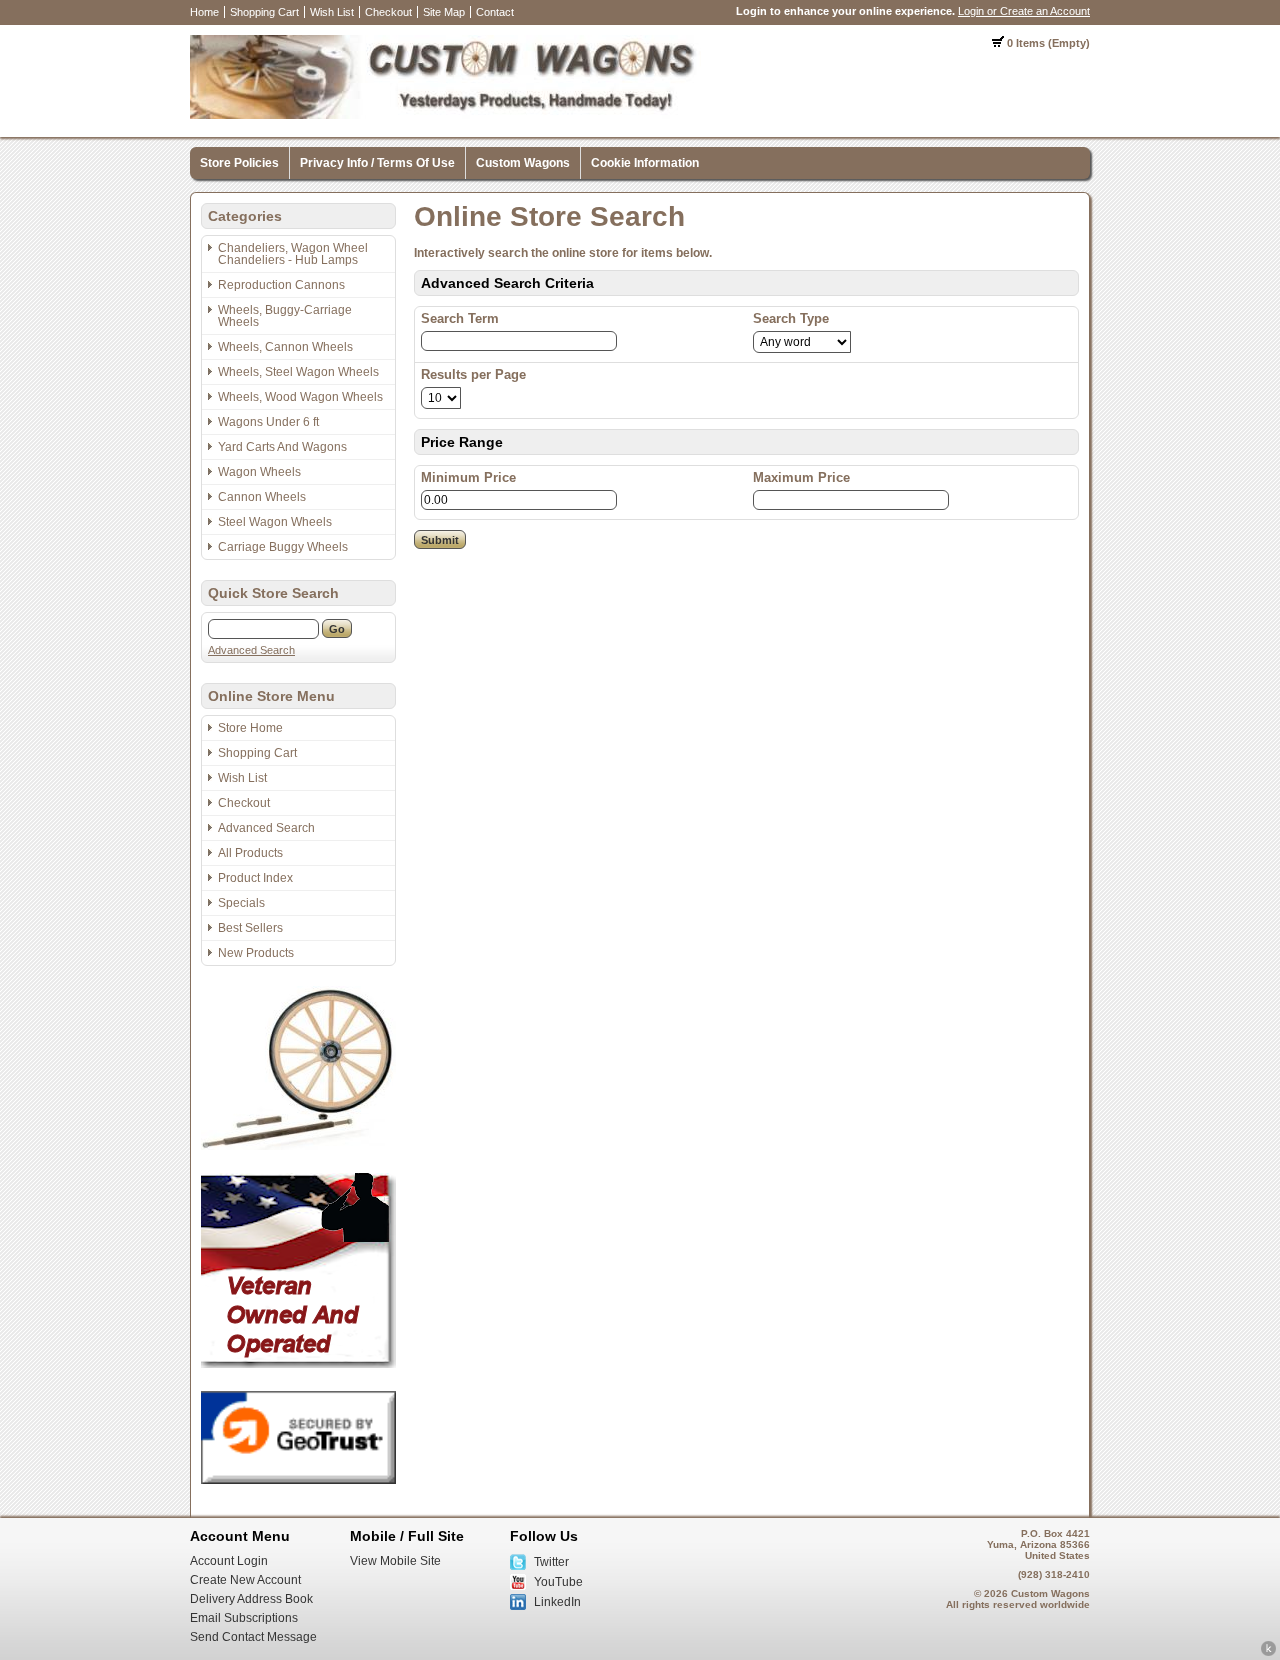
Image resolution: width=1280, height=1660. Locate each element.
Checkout (388, 12)
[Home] (445, 115)
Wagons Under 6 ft (268, 422)
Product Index (255, 878)
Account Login (229, 1561)
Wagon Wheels (259, 472)
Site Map (444, 12)
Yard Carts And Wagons (282, 447)
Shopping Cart (264, 12)
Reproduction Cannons (281, 285)
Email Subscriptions (244, 1618)
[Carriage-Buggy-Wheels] (298, 1146)
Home (204, 12)
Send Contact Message (253, 1637)
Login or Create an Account (1024, 11)
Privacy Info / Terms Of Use (377, 163)
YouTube (558, 1582)
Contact (495, 12)
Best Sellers (250, 928)
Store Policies (239, 163)
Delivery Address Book (251, 1599)
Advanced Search (251, 650)
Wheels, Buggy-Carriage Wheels (285, 316)
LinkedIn (557, 1602)
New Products (256, 953)
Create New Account (245, 1580)
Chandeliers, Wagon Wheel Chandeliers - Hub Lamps (293, 254)
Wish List (332, 12)
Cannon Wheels (262, 497)
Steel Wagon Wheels (275, 522)
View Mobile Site (395, 1561)
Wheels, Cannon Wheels (285, 347)
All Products (250, 853)
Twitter (551, 1562)
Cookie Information (645, 163)
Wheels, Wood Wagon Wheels (300, 397)
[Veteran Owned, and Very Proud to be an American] (298, 1364)
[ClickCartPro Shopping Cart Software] (1268, 1653)
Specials (241, 903)
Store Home (250, 728)
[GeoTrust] (298, 1480)
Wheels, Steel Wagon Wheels (298, 372)
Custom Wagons (523, 163)
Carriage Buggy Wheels (283, 547)
